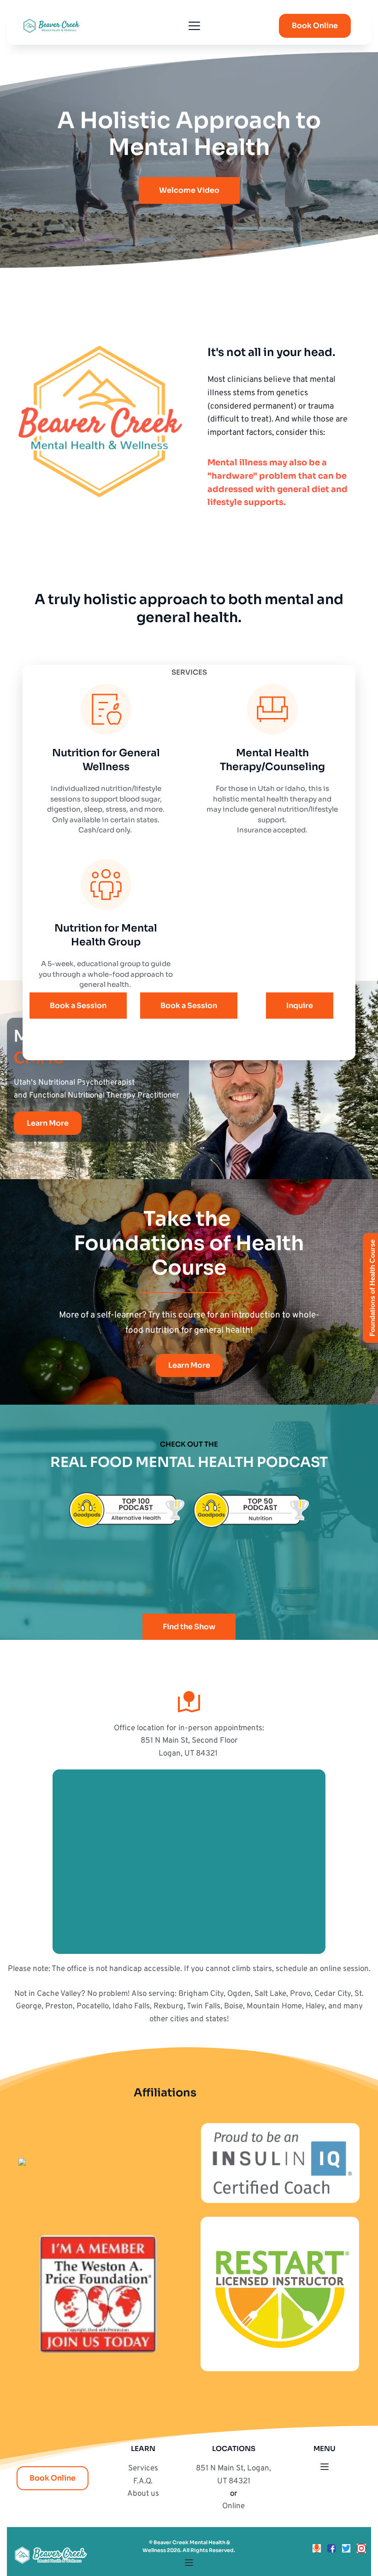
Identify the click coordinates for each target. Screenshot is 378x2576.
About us (143, 2494)
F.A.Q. (143, 2481)
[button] (194, 26)
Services (143, 2469)
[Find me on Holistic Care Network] (22, 2163)
